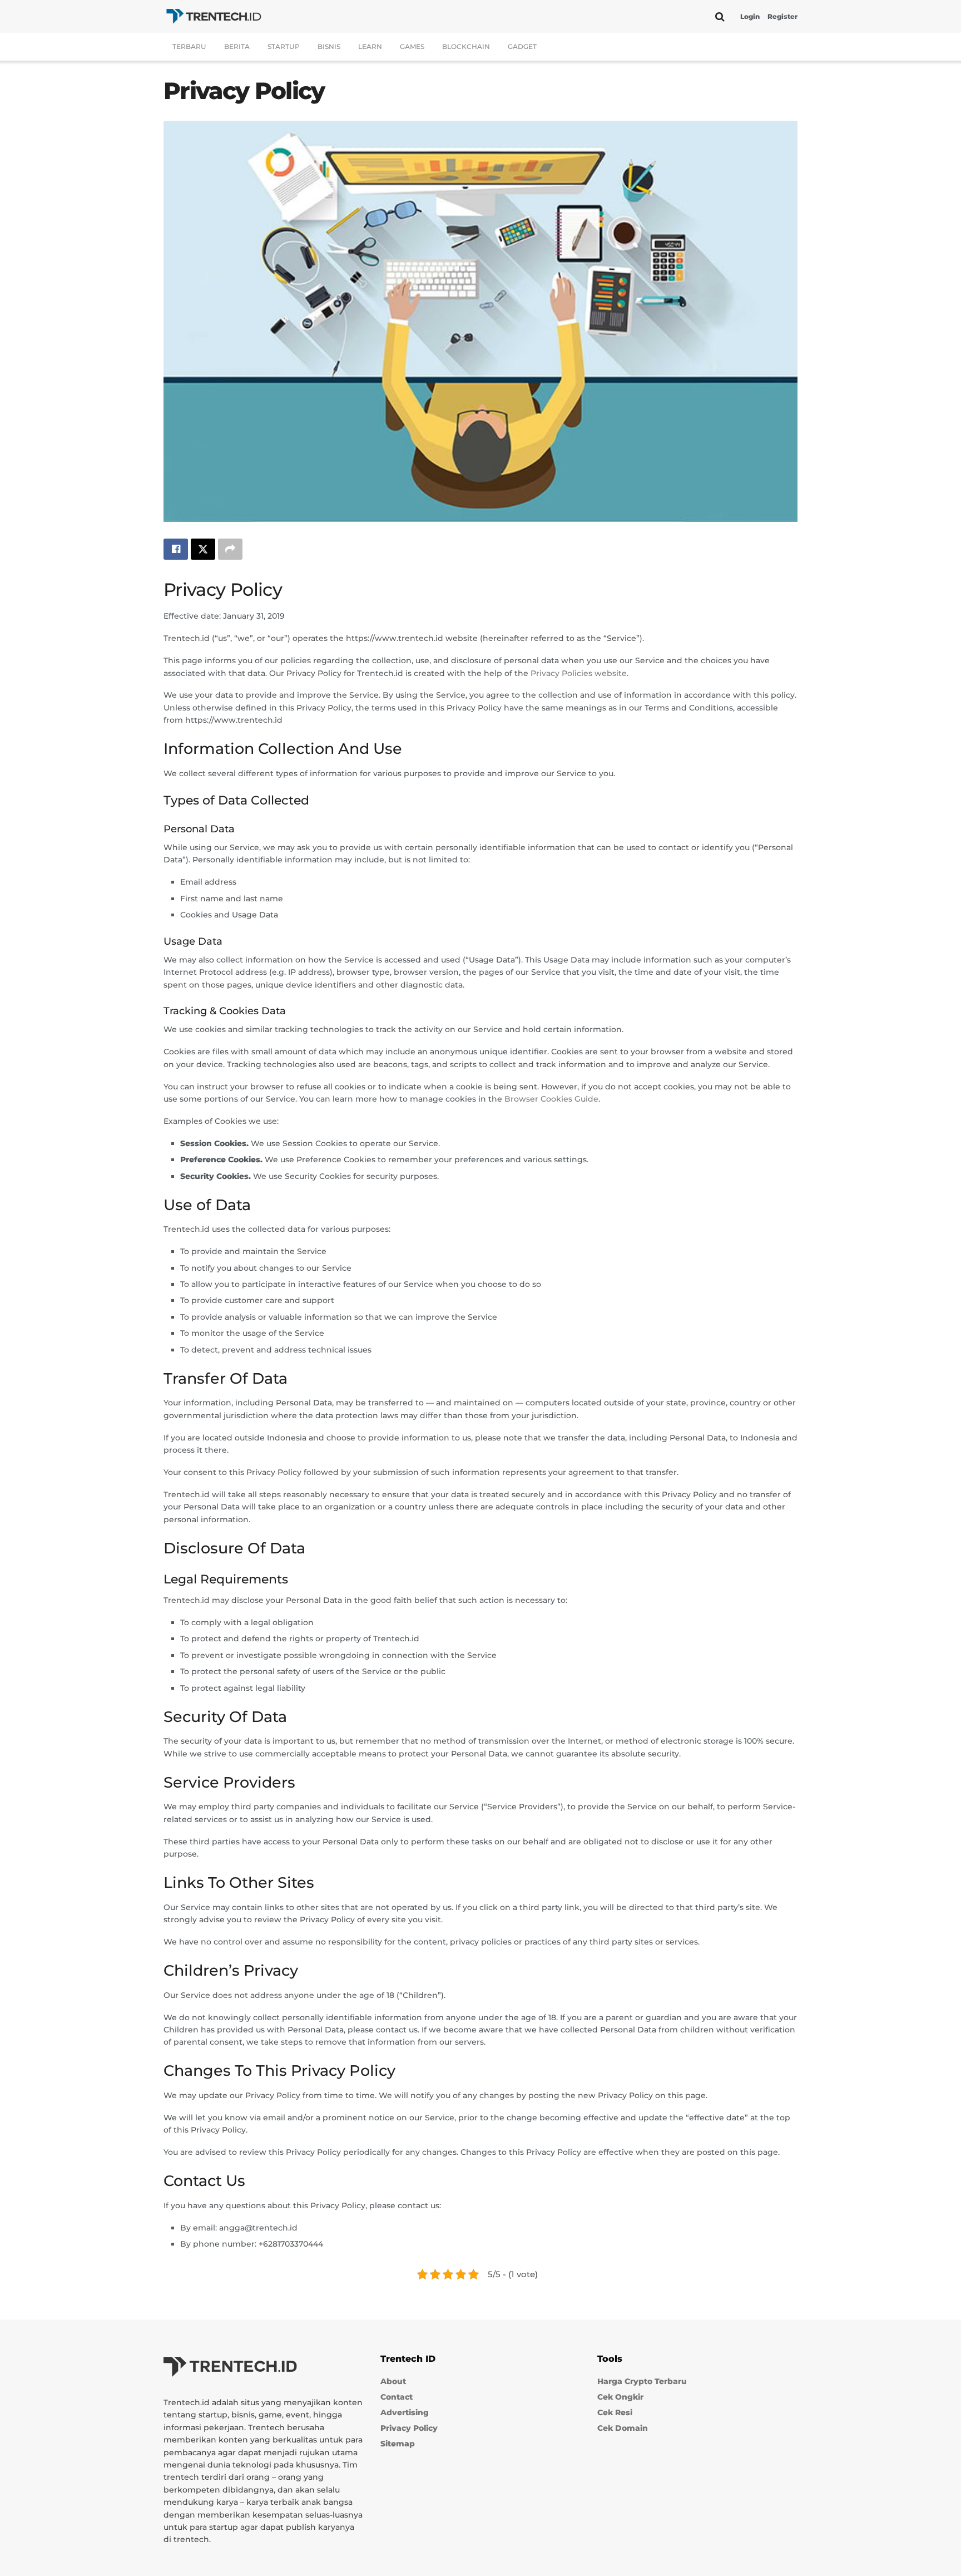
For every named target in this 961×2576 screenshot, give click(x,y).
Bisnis (329, 46)
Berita (237, 46)
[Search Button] (720, 17)
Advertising (405, 2412)
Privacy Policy (409, 2428)
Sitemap (398, 2444)
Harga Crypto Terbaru (642, 2381)
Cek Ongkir (620, 2397)
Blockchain (466, 46)
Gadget (522, 46)
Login (750, 16)
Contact (397, 2397)
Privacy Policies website (579, 673)
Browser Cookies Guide (551, 1099)
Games (412, 46)
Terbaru (189, 46)
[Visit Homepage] (214, 16)
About (393, 2381)
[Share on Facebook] (176, 549)
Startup (284, 46)
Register (782, 16)
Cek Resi (615, 2412)
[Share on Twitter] (203, 549)
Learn (370, 46)
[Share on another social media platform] (230, 549)
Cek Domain (623, 2428)
